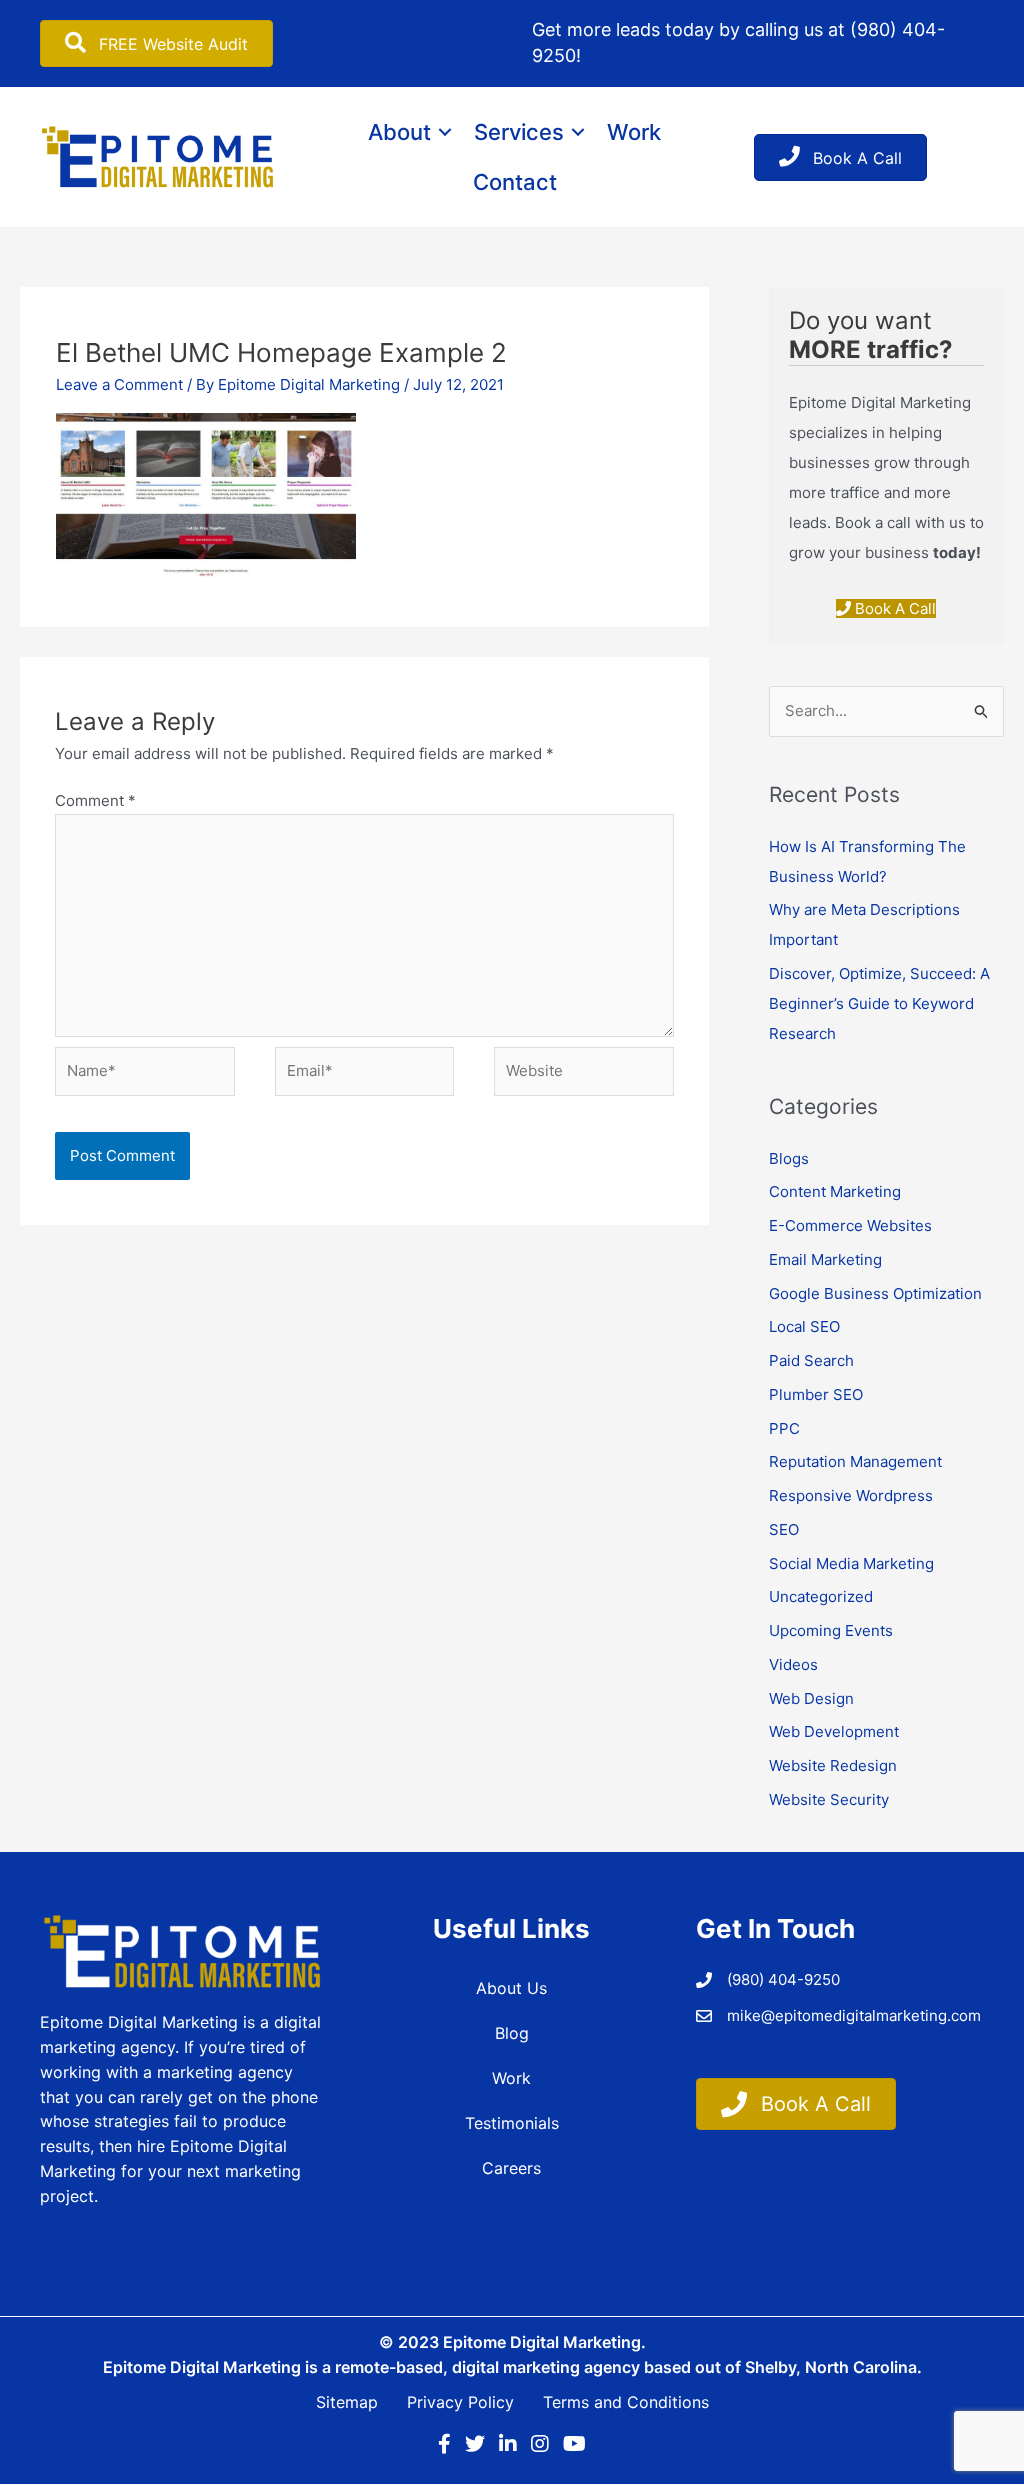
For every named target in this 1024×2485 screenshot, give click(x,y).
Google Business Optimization (875, 1293)
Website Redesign (833, 1765)
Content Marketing (835, 1191)
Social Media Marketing (851, 1563)
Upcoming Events (831, 1630)
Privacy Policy (460, 2402)
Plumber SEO (816, 1394)
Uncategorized (821, 1596)
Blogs (789, 1158)
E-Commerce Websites (850, 1225)
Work (634, 132)
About (399, 132)
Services (519, 132)
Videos (793, 1664)
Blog (512, 2033)
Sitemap (347, 2402)
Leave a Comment (119, 384)
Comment (95, 800)
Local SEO (804, 1326)
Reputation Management (855, 1461)
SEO (784, 1529)
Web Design (811, 1698)
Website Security (829, 1799)
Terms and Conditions (626, 2402)
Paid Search (811, 1360)
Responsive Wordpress (851, 1495)
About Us (511, 1988)
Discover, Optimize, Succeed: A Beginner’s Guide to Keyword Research (879, 1003)
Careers (511, 2168)
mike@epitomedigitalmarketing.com (854, 2015)
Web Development (834, 1731)
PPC (784, 1428)
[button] (445, 132)
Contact (515, 182)
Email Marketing (825, 1259)
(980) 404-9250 (783, 1979)
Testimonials (512, 2123)
